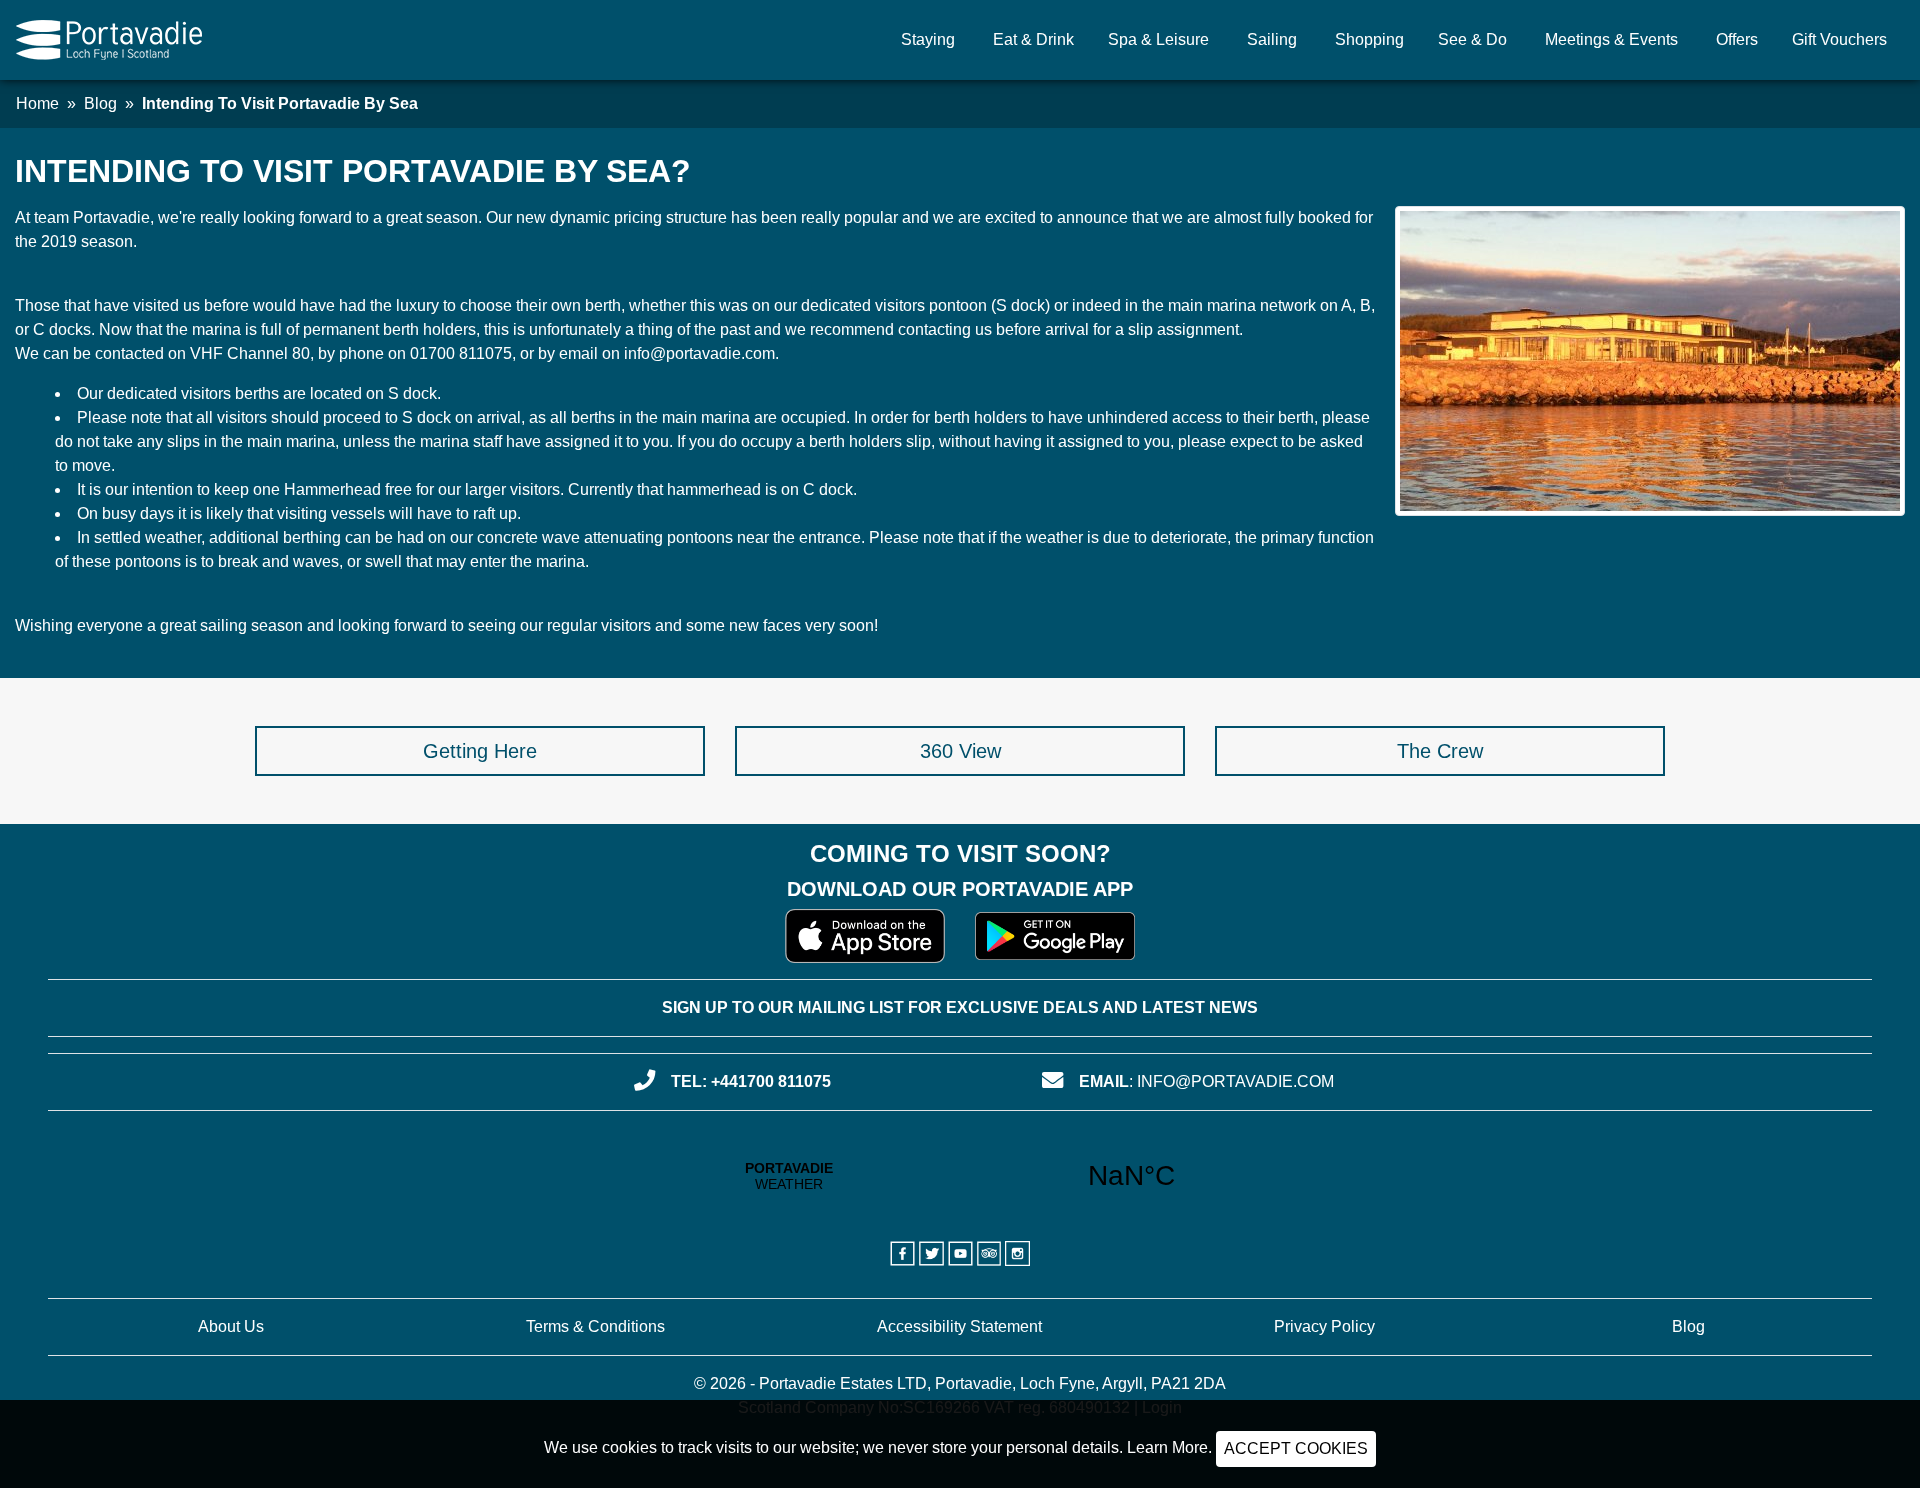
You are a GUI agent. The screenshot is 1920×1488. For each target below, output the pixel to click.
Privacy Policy (1324, 1326)
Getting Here (480, 751)
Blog (100, 103)
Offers (1737, 39)
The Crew (1440, 751)
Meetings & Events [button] (1611, 39)
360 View (960, 751)
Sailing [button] (1272, 39)
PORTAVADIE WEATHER (960, 1176)
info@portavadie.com (1235, 1081)
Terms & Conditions (595, 1326)
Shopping (1369, 39)
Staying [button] (928, 39)
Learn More (1167, 1447)
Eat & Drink (1033, 39)
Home (37, 103)
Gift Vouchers (1839, 39)
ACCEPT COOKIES (1296, 1448)
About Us (231, 1326)
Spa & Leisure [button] (1158, 39)
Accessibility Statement (959, 1326)
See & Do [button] (1472, 39)
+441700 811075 (771, 1081)
